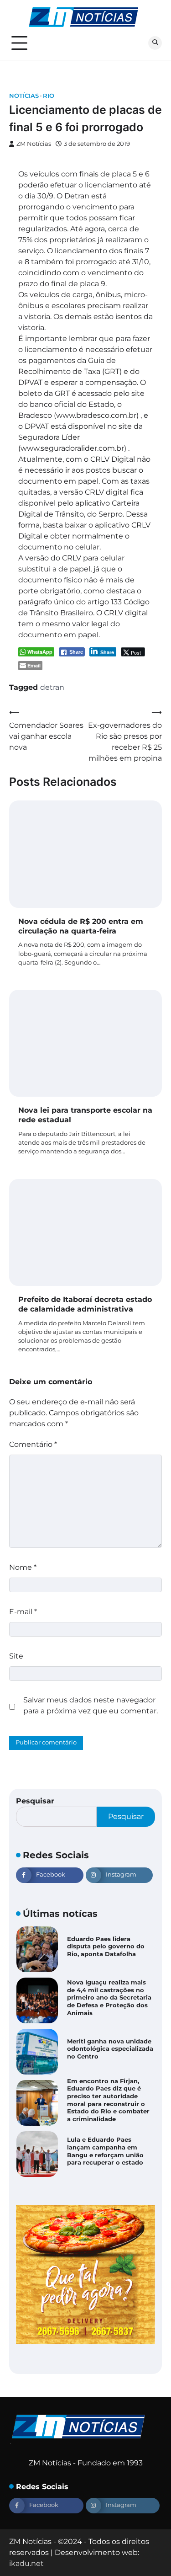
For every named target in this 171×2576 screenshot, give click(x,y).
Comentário (33, 1444)
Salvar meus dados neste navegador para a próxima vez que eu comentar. (91, 1705)
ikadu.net (26, 2563)
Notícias (24, 96)
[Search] (155, 43)
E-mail (23, 1612)
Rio (49, 96)
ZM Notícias (34, 144)
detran (52, 687)
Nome (23, 1567)
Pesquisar (35, 1801)
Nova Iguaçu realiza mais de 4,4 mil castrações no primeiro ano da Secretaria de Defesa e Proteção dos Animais (109, 1998)
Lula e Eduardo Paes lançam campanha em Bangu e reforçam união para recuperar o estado (105, 2151)
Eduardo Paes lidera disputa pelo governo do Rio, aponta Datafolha (106, 1947)
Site (16, 1656)
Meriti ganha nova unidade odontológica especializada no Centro (110, 2049)
